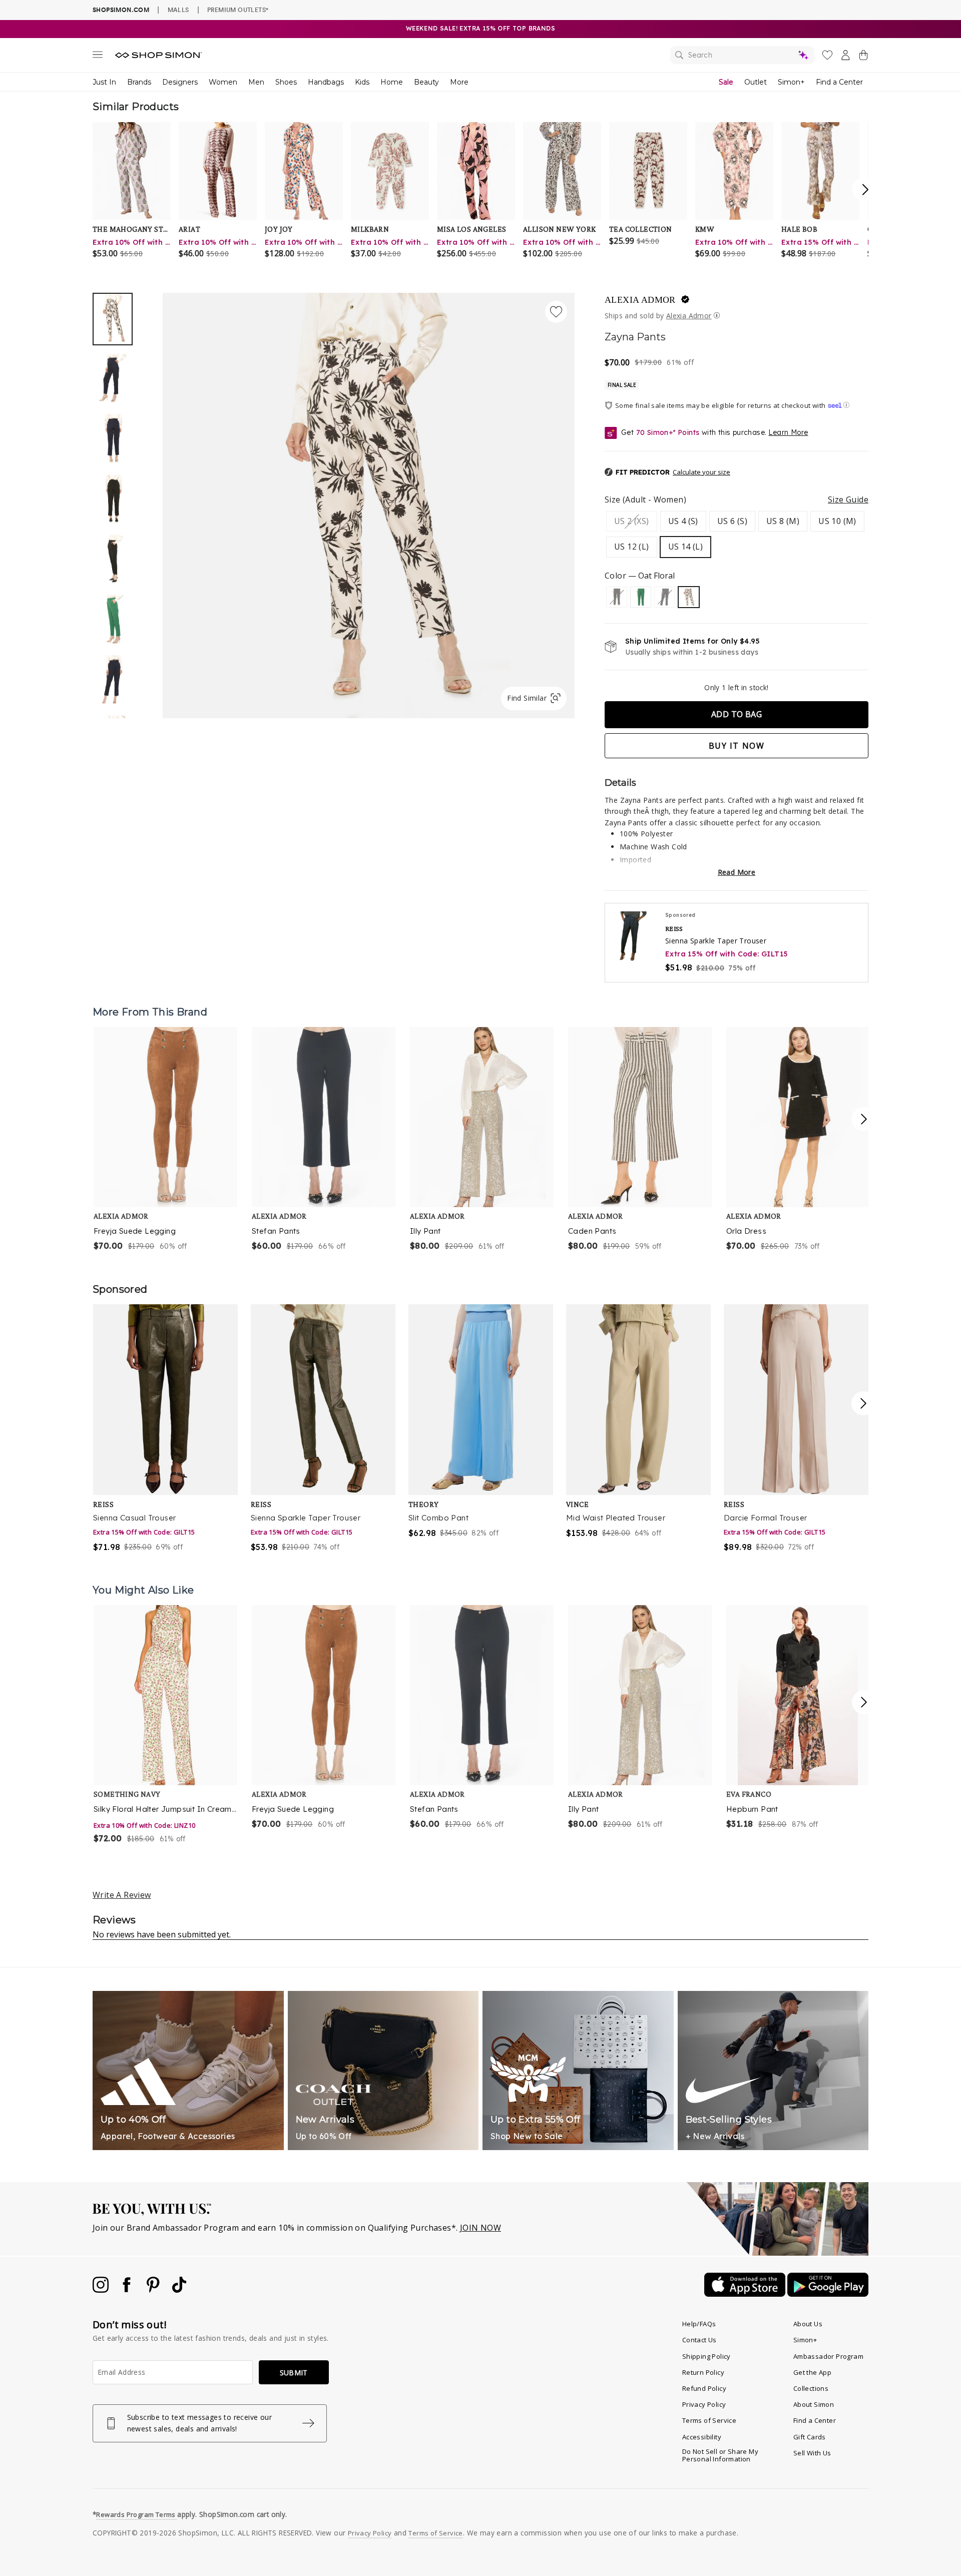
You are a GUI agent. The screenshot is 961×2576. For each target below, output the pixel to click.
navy (665, 597)
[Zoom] (369, 501)
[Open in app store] (746, 2294)
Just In (104, 82)
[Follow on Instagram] (102, 2290)
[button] (667, 472)
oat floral (689, 597)
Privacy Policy (704, 2404)
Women (223, 82)
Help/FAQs (699, 2324)
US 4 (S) (683, 521)
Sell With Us (812, 2453)
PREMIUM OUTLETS (238, 10)
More (459, 82)
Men (256, 82)
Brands (139, 82)
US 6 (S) (732, 521)
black (617, 597)
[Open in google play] (828, 2294)
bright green (641, 597)
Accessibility (702, 2437)
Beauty (426, 82)
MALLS (178, 10)
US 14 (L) (686, 547)
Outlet (756, 82)
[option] (369, 505)
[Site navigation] (98, 57)
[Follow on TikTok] (179, 2290)
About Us (808, 2324)
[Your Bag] (863, 57)
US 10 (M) (837, 521)
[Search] (742, 55)
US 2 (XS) (632, 521)
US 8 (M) (783, 521)
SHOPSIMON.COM (121, 10)
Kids (362, 82)
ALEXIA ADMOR (640, 300)
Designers (180, 82)
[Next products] (864, 1119)
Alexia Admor (689, 316)
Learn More (788, 432)
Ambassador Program (828, 2356)
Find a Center (839, 82)
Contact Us (699, 2340)
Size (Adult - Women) (737, 499)
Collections (811, 2388)
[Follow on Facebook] (128, 2290)
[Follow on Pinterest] (154, 2290)
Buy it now (737, 746)
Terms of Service (709, 2420)
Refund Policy (704, 2388)
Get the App (812, 2372)
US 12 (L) (632, 547)
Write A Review (122, 1895)
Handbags (326, 82)
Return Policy (703, 2372)
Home (392, 82)
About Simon (814, 2404)
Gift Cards (810, 2437)
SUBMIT (294, 2373)
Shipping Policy (706, 2356)
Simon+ (791, 82)
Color (640, 576)
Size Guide (848, 499)
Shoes (286, 82)
